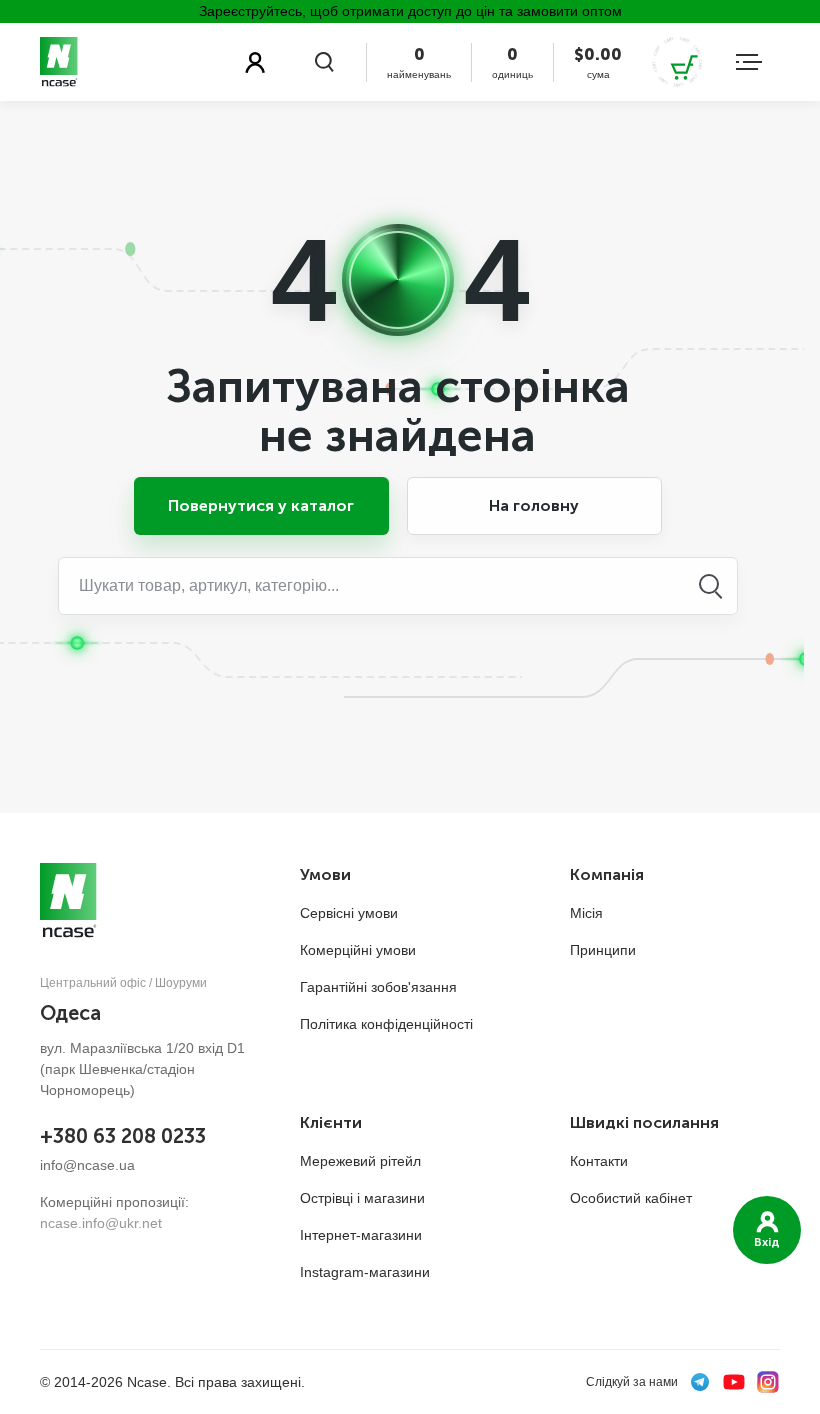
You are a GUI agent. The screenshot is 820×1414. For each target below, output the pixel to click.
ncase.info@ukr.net (101, 1223)
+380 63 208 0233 (123, 1136)
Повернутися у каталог (261, 505)
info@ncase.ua (87, 1165)
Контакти (599, 1161)
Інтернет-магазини (361, 1235)
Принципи (603, 950)
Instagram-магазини (365, 1272)
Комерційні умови (358, 950)
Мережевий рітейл (360, 1161)
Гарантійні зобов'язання (378, 987)
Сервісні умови (349, 913)
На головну (534, 505)
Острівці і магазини (362, 1198)
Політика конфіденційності (386, 1024)
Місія (586, 913)
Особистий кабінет (631, 1198)
